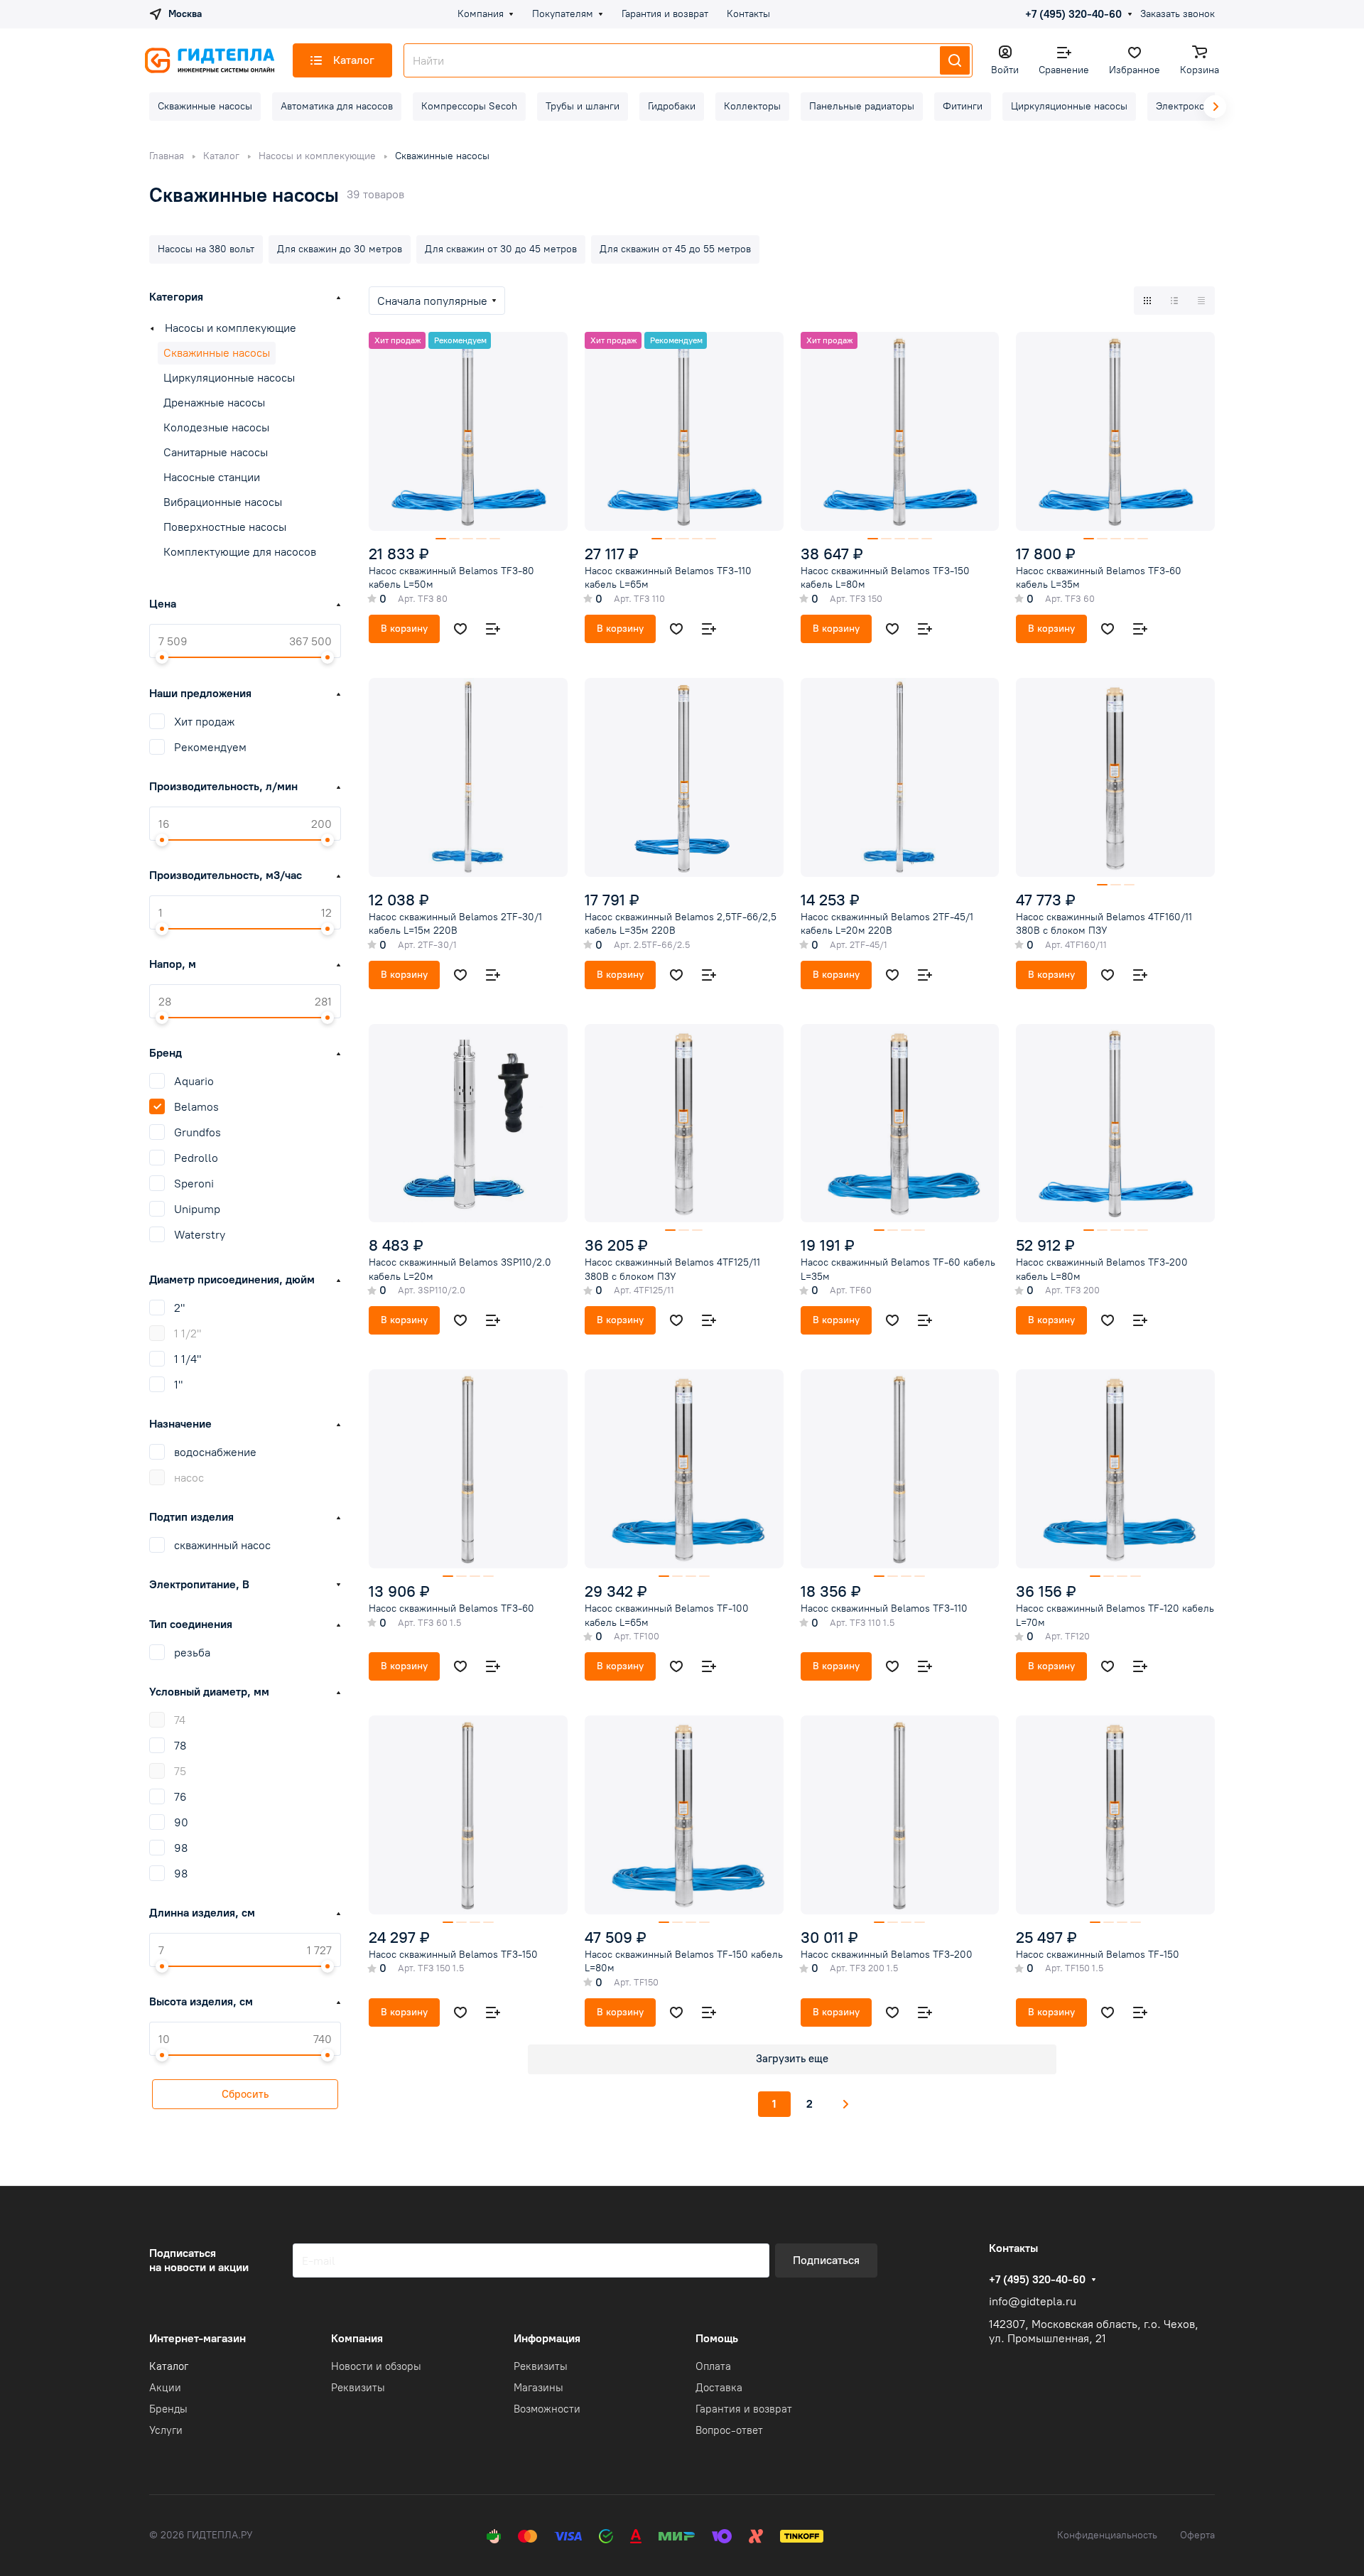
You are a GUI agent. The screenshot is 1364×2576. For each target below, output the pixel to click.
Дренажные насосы (214, 403)
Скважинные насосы (217, 353)
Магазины (538, 2388)
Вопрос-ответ (729, 2430)
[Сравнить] (493, 629)
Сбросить (245, 2094)
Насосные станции (212, 477)
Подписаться (826, 2260)
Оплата (713, 2366)
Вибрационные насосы (223, 502)
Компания (357, 2338)
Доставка (719, 2388)
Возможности (547, 2409)
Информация (547, 2338)
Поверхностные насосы (225, 527)
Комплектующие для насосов (240, 552)
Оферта (1197, 2535)
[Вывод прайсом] (1201, 301)
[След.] (846, 2104)
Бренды (168, 2409)
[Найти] (955, 60)
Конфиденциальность (1107, 2535)
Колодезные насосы (216, 427)
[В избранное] (460, 629)
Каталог (169, 2366)
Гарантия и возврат (744, 2409)
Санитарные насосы (216, 452)
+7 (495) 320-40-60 (1073, 14)
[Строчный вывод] (1174, 301)
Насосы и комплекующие (231, 328)
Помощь (717, 2338)
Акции (165, 2388)
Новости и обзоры (376, 2366)
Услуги (166, 2430)
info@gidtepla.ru (1033, 2301)
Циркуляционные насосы (229, 378)
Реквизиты (358, 2388)
